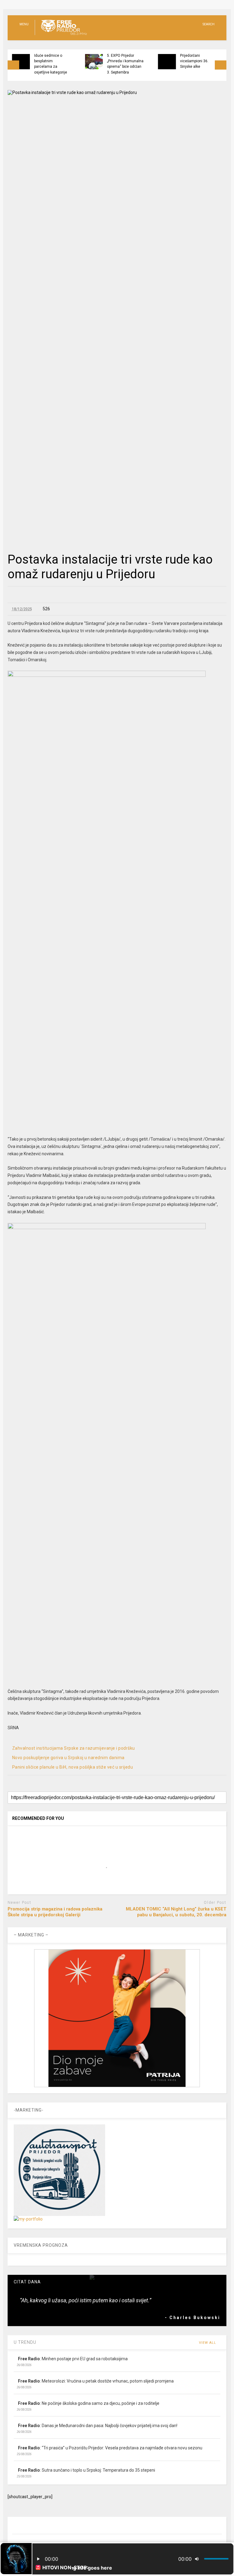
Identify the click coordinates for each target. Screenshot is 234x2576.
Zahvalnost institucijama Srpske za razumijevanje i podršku (74, 1748)
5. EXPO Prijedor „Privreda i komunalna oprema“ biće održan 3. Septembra (125, 64)
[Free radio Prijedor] (61, 35)
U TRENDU (25, 2342)
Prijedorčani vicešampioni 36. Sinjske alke (194, 61)
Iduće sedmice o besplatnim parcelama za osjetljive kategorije (51, 64)
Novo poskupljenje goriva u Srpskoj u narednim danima (68, 1758)
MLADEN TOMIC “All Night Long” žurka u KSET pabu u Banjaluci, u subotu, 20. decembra (176, 1912)
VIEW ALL (208, 2343)
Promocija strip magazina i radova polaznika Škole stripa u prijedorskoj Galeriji (55, 1912)
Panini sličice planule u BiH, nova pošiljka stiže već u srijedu (73, 1767)
